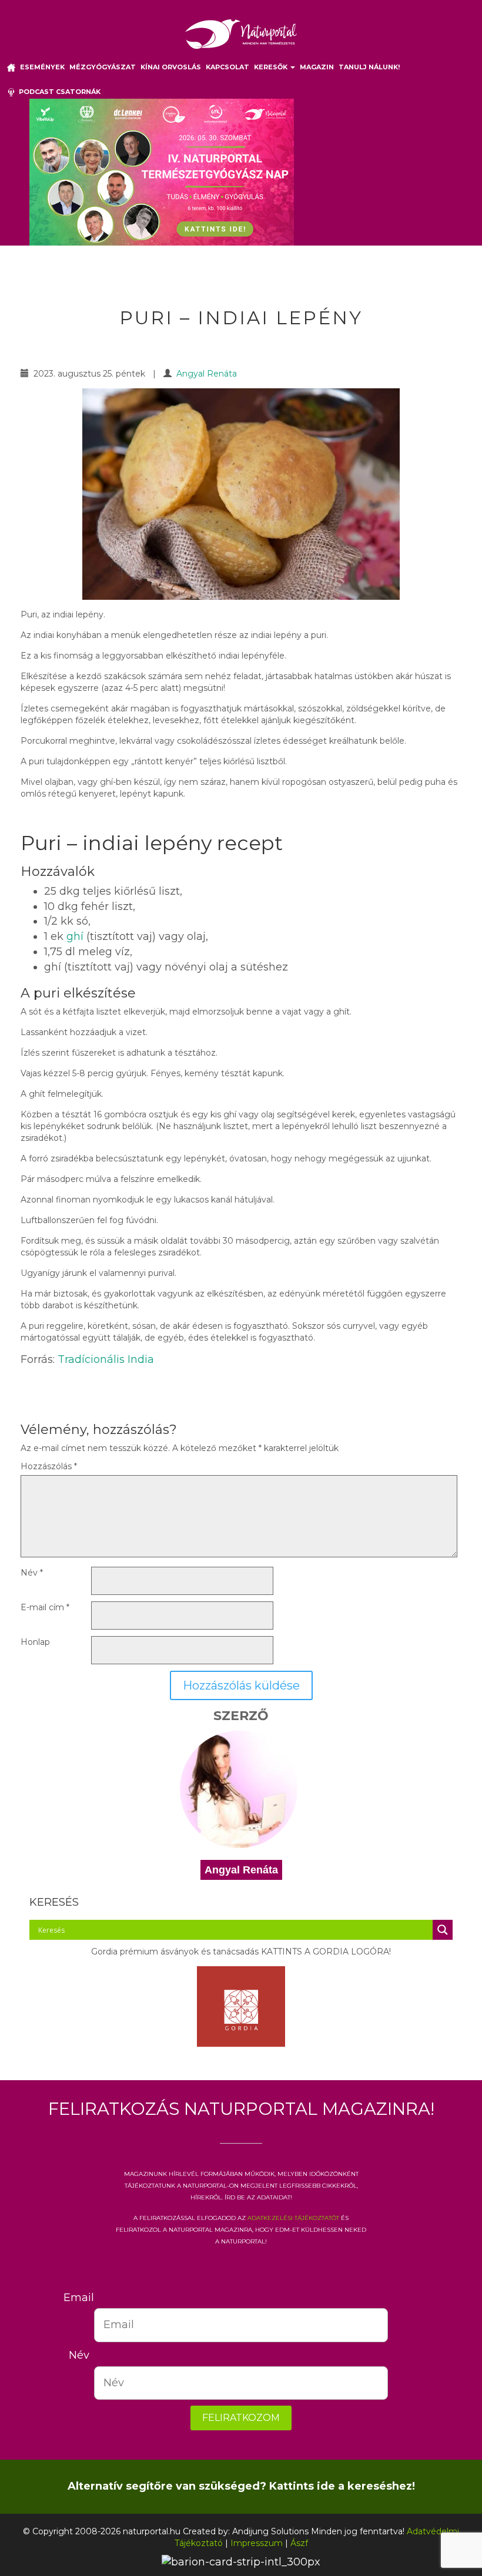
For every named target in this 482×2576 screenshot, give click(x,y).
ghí (75, 936)
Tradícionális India (106, 1359)
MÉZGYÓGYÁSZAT (103, 67)
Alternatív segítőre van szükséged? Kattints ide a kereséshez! (241, 2486)
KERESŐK (272, 67)
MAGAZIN (317, 67)
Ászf (299, 2543)
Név (32, 1573)
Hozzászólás (49, 1466)
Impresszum (257, 2543)
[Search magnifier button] (443, 1930)
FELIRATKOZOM (241, 2418)
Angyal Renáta (207, 374)
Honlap (35, 1642)
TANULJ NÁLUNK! (369, 67)
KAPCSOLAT (227, 67)
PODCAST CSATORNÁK (58, 92)
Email (79, 2298)
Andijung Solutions (270, 2531)
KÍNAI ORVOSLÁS (171, 67)
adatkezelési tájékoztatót (293, 2217)
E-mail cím (45, 1607)
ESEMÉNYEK (42, 67)
